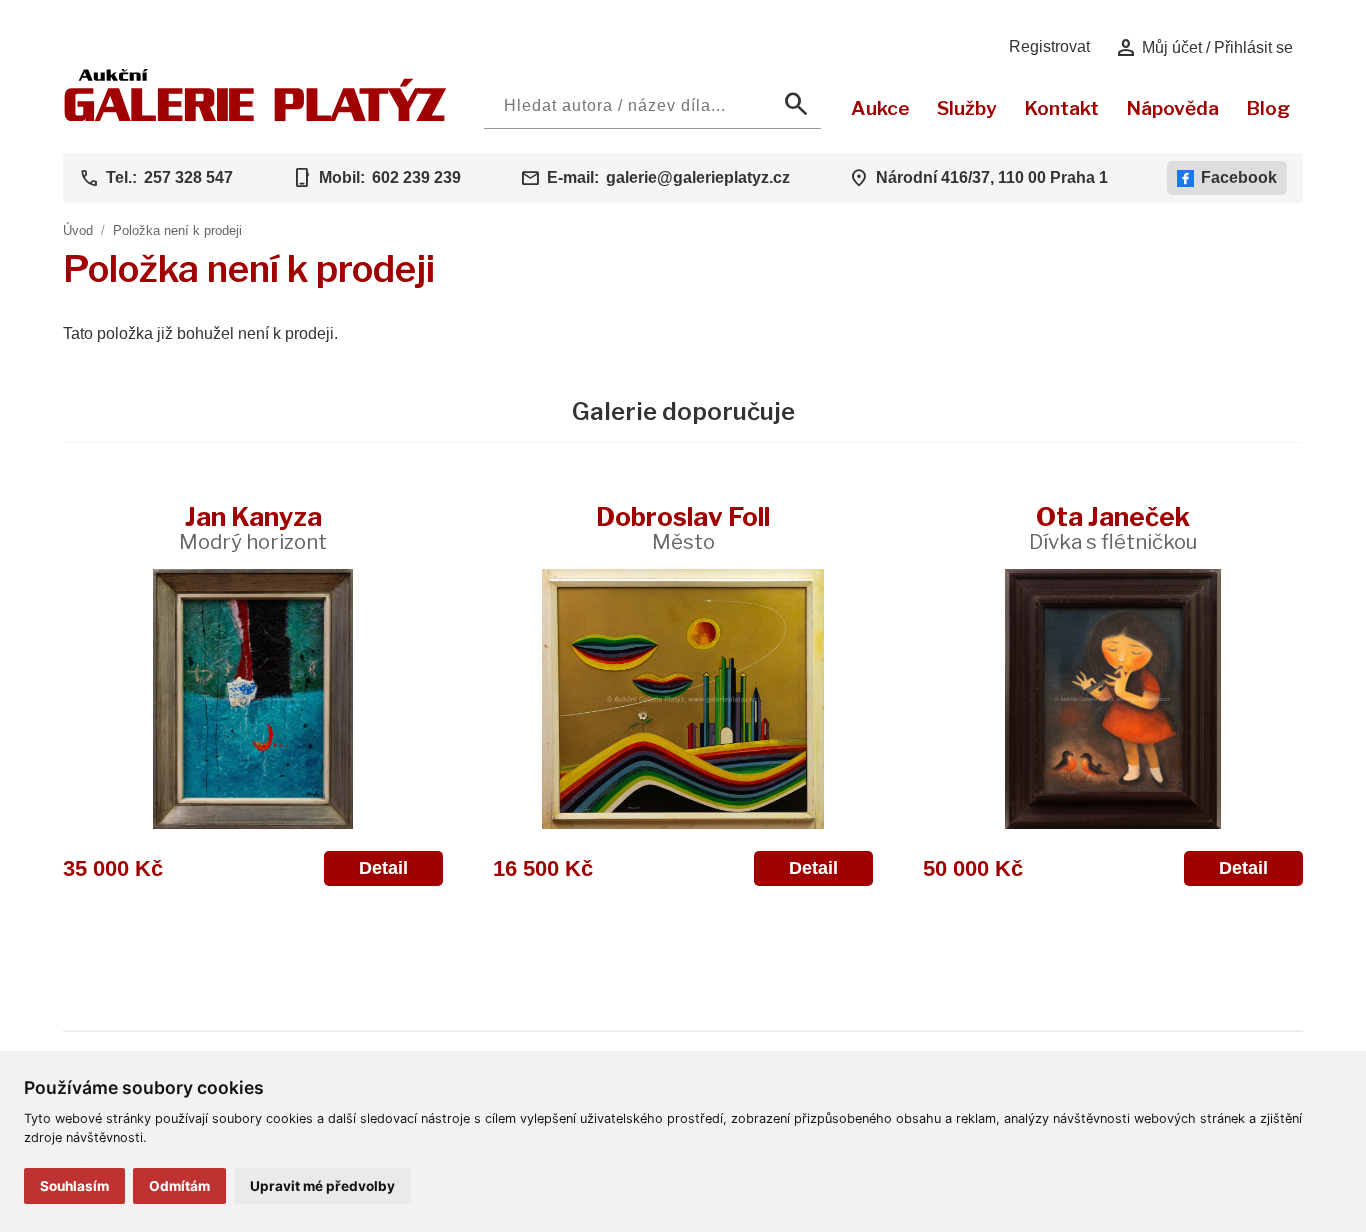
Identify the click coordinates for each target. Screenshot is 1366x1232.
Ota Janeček (1113, 527)
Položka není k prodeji (177, 230)
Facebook (1239, 177)
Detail (383, 868)
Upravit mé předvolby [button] (322, 1186)
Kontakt (1061, 108)
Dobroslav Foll (683, 527)
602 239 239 (416, 177)
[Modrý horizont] (253, 699)
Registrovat (1049, 46)
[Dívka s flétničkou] (1113, 699)
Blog (1268, 108)
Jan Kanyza (253, 527)
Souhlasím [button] (74, 1186)
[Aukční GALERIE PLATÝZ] (255, 116)
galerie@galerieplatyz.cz (698, 177)
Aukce (880, 108)
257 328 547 (188, 177)
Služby (967, 108)
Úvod (78, 230)
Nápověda (1172, 108)
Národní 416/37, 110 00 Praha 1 (992, 177)
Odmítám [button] (179, 1186)
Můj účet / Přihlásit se (1203, 48)
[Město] (683, 699)
